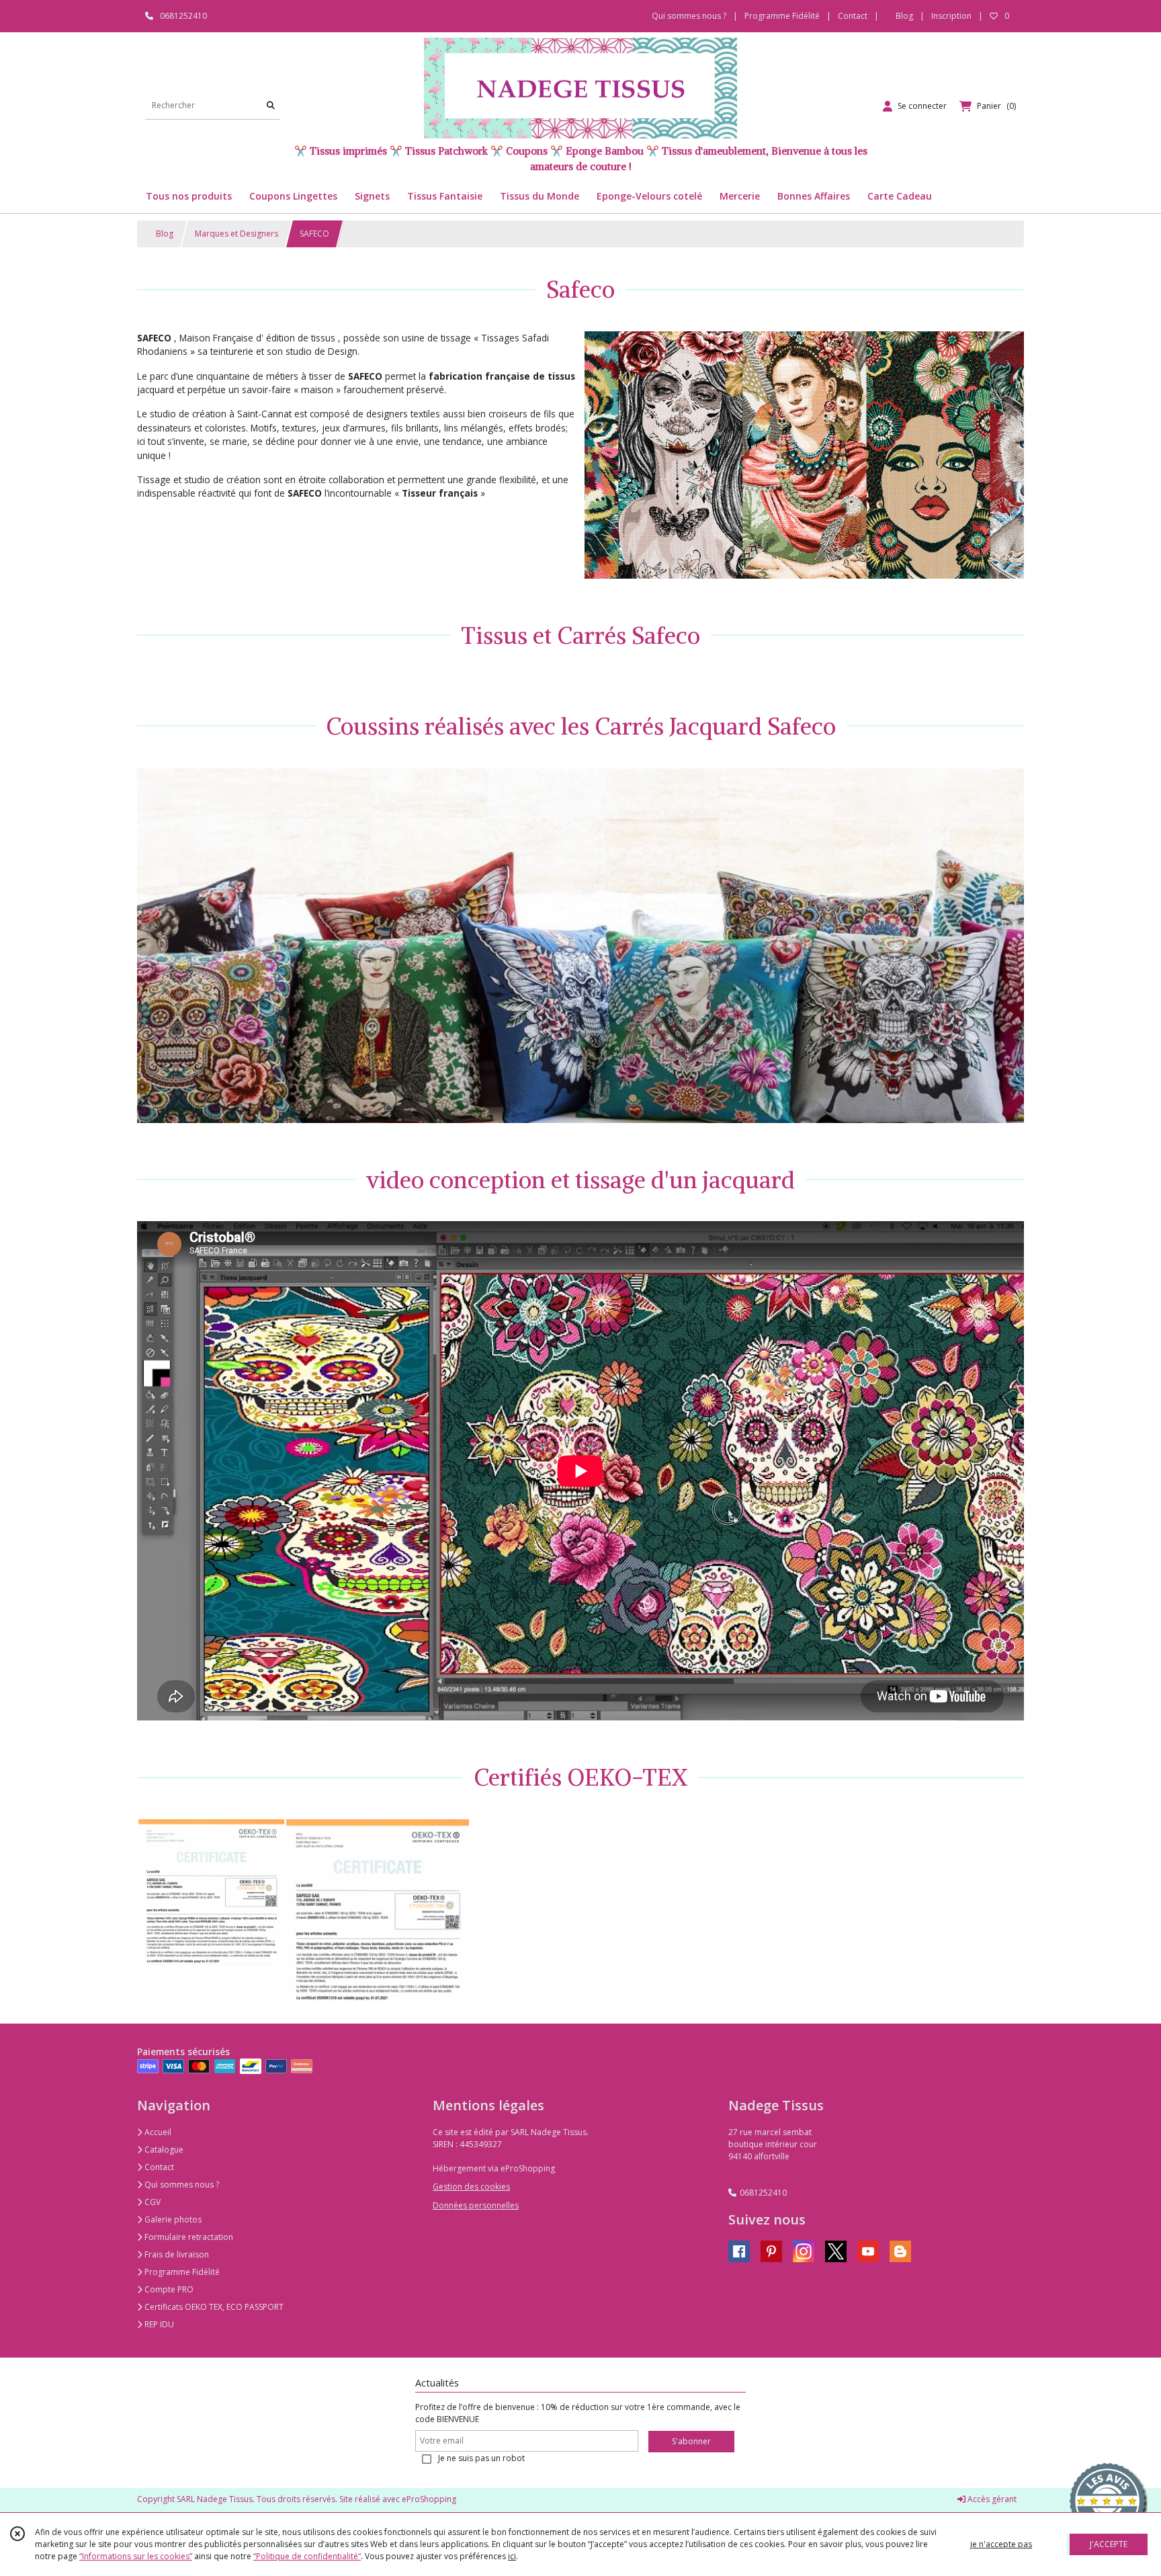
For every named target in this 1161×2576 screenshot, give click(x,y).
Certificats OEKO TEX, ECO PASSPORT (213, 2307)
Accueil (157, 2132)
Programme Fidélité (181, 2272)
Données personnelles (476, 2205)
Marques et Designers (236, 234)
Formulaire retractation (188, 2237)
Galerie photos (172, 2219)
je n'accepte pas (1001, 2544)
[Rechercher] (271, 106)
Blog (164, 234)
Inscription (951, 16)
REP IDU (158, 2324)
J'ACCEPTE (1109, 2544)
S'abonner (691, 2441)
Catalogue (163, 2150)
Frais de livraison (176, 2254)
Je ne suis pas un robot (481, 2458)
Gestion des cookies (471, 2187)
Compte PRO (168, 2289)
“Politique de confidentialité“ (307, 2556)
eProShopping (429, 2499)
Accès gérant (991, 2499)
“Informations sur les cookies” (136, 2556)
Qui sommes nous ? (181, 2185)
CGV (152, 2202)
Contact (853, 16)
